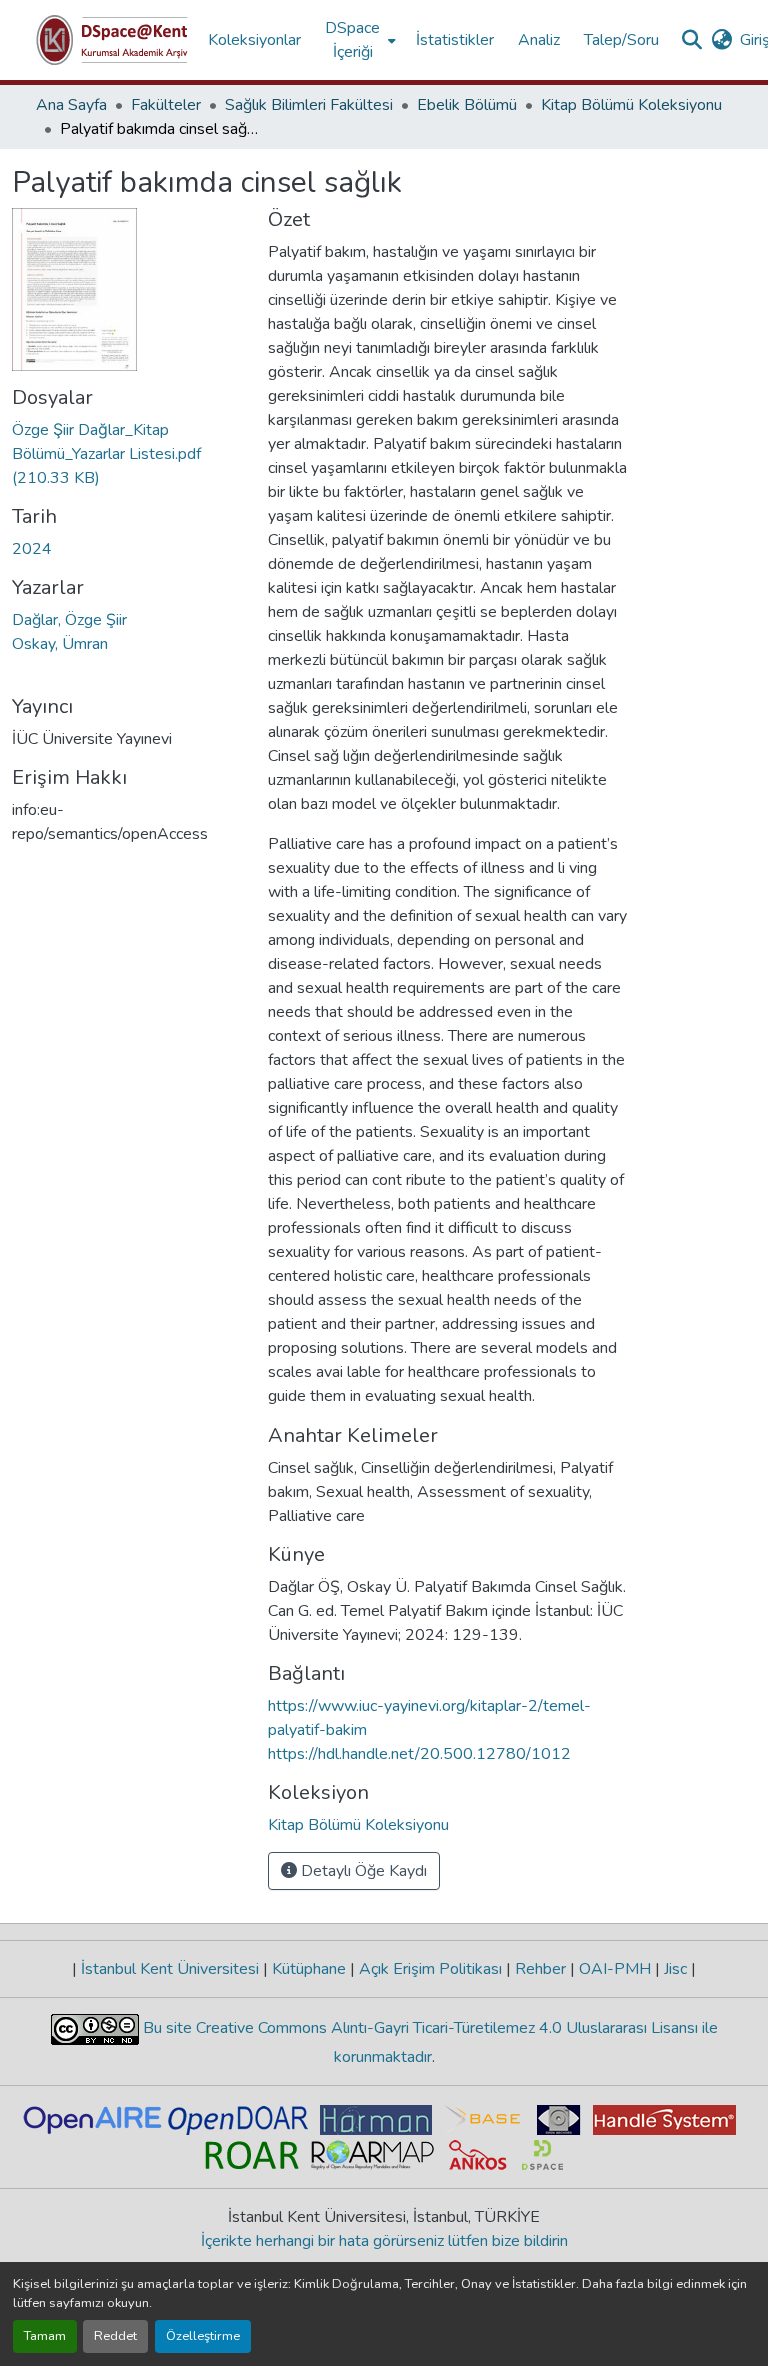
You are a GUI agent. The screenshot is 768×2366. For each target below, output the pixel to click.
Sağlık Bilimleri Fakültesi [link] (309, 105)
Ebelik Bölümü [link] (467, 105)
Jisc (675, 1969)
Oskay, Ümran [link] (60, 644)
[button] (112, 40)
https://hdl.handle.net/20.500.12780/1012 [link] (419, 1754)
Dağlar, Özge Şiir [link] (69, 620)
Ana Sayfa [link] (71, 105)
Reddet (115, 2336)
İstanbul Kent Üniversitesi (170, 1969)
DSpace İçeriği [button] (352, 40)
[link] (128, 454)
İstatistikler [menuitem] (455, 40)
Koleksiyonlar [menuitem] (254, 40)
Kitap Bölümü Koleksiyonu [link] (631, 105)
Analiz (539, 40)
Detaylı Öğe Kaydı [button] (362, 1871)
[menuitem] (358, 40)
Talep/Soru (621, 40)
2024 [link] (32, 549)
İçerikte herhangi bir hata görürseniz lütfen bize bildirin (384, 2241)
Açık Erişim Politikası (430, 1969)
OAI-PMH (615, 1969)
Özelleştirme (203, 2336)
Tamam (45, 2336)
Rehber (540, 1969)
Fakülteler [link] (166, 105)
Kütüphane (309, 1969)
